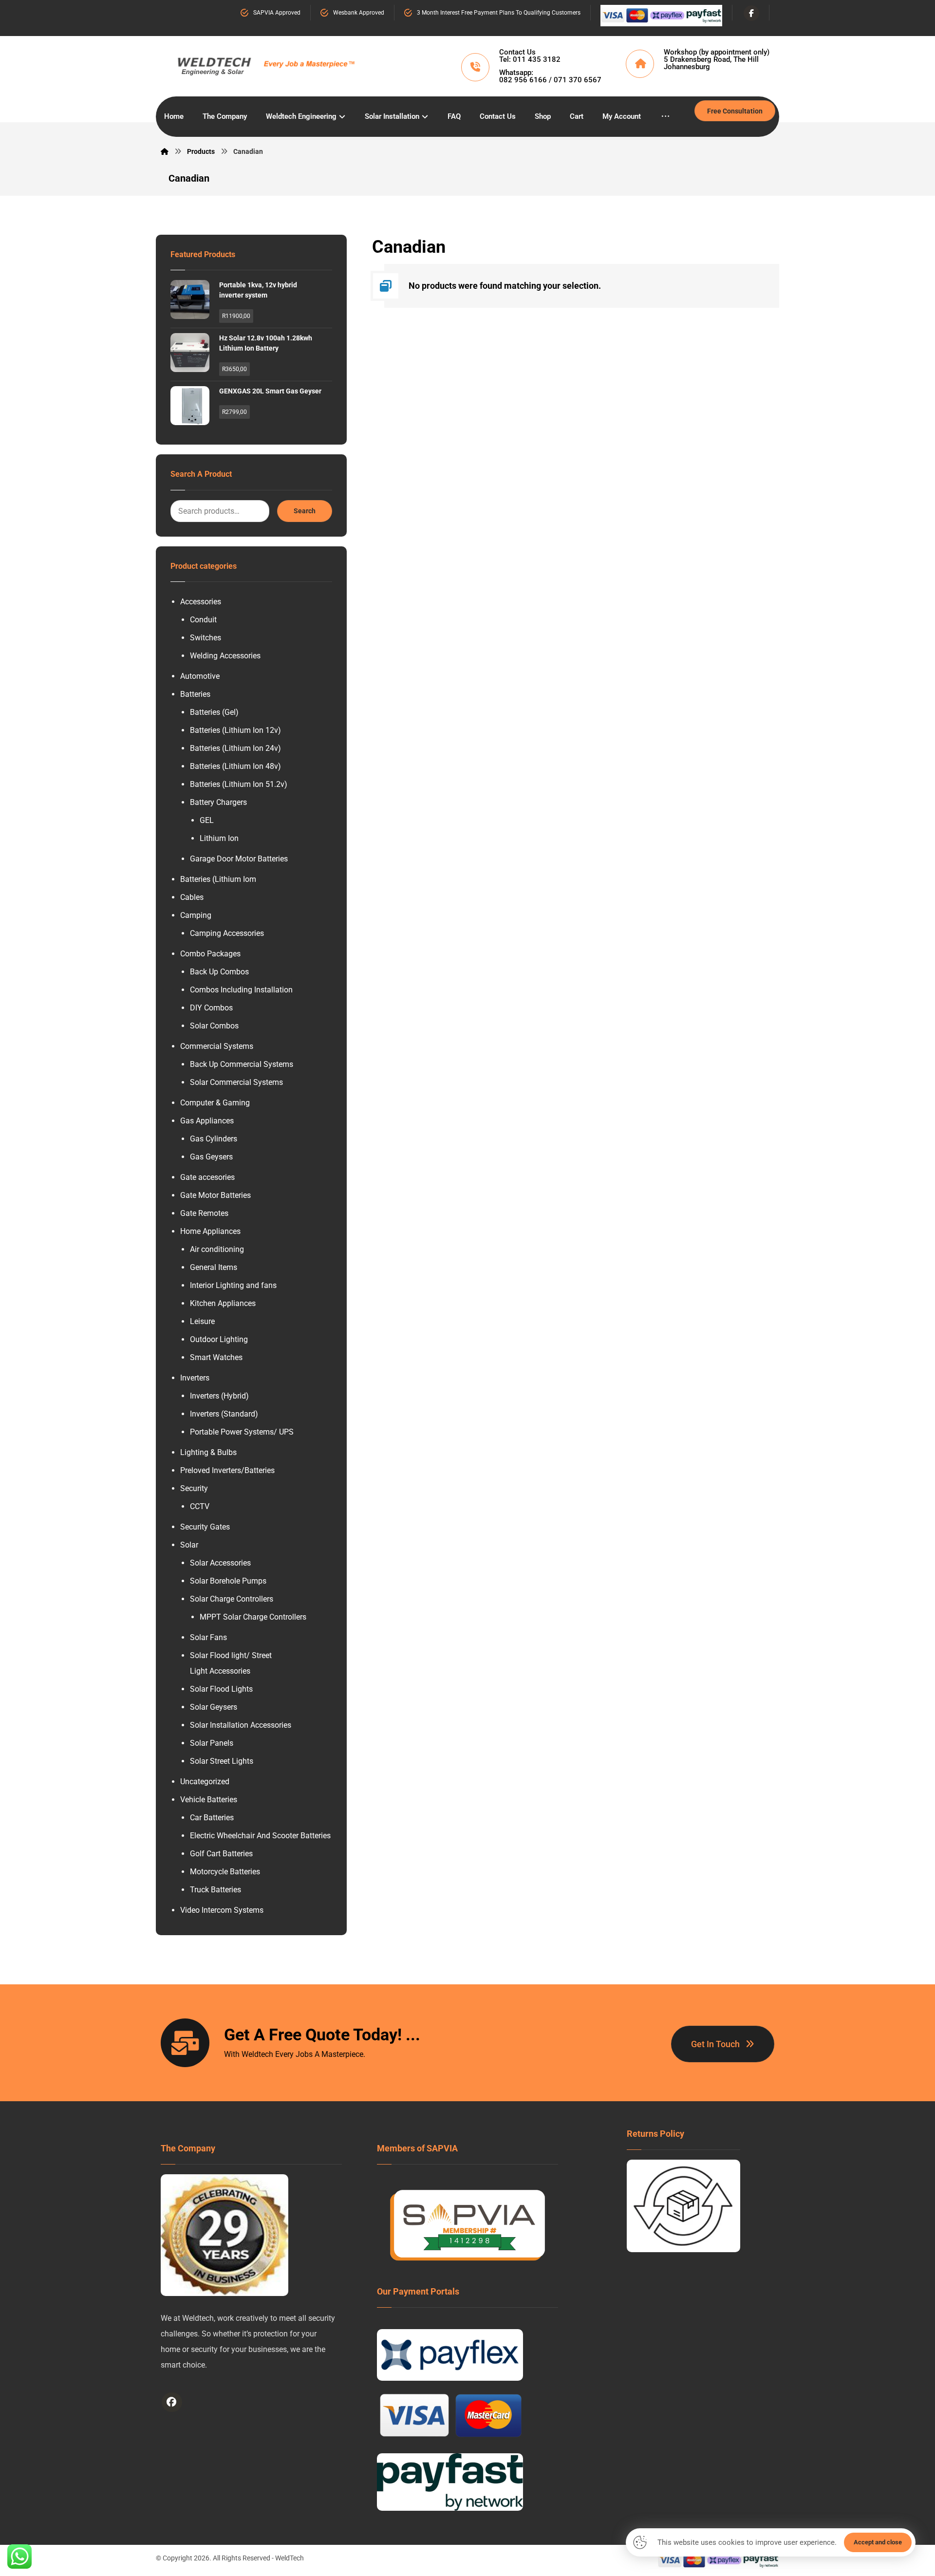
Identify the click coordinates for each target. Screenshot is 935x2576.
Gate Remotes (204, 1213)
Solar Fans (208, 1637)
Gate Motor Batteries (215, 1195)
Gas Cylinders (214, 1139)
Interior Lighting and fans (233, 1285)
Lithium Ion (219, 838)
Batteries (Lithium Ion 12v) (235, 730)
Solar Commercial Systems (236, 1082)
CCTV (200, 1506)
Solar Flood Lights (221, 1689)
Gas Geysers (211, 1157)
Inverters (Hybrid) (219, 1396)
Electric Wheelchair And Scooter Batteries (260, 1836)
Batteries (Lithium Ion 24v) (235, 748)
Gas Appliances (207, 1121)
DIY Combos (211, 1008)
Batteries (195, 694)
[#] (172, 2402)
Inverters (195, 1378)
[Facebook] (751, 13)
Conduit (203, 620)
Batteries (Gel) (214, 712)
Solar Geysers (214, 1707)
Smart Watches (216, 1357)
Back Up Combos (219, 972)
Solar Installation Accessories (241, 1725)
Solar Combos (214, 1026)
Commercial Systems (217, 1046)
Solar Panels (212, 1743)
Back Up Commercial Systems (242, 1064)
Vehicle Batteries (209, 1800)
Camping (196, 915)
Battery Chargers (218, 802)
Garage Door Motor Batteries (239, 859)
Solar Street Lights (222, 1761)
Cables (192, 897)
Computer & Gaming (215, 1103)
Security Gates (205, 1527)
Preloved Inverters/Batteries (227, 1470)
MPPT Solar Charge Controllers (253, 1617)
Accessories (201, 602)
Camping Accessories (227, 933)
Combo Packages (210, 954)
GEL (207, 820)
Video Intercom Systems (222, 1910)
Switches (206, 638)
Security (194, 1488)
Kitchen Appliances (223, 1303)
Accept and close (878, 2542)
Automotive (200, 676)
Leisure (202, 1321)
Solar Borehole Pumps (228, 1581)
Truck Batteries (215, 1890)
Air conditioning (217, 1249)
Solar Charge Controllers (232, 1599)
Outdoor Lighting (219, 1339)
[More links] (665, 117)
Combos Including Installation (241, 990)
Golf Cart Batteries (221, 1854)
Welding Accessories (225, 656)
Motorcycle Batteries (225, 1872)
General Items (214, 1267)
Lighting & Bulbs (208, 1452)
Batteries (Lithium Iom (218, 879)
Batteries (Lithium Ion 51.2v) (239, 784)
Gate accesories (207, 1177)
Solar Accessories (220, 1563)
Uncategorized (205, 1782)
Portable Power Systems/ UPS (242, 1432)
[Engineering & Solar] (266, 64)
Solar (189, 1545)
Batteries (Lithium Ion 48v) (235, 766)
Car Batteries (212, 1818)
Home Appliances (210, 1231)
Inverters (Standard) (224, 1414)
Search (305, 511)
